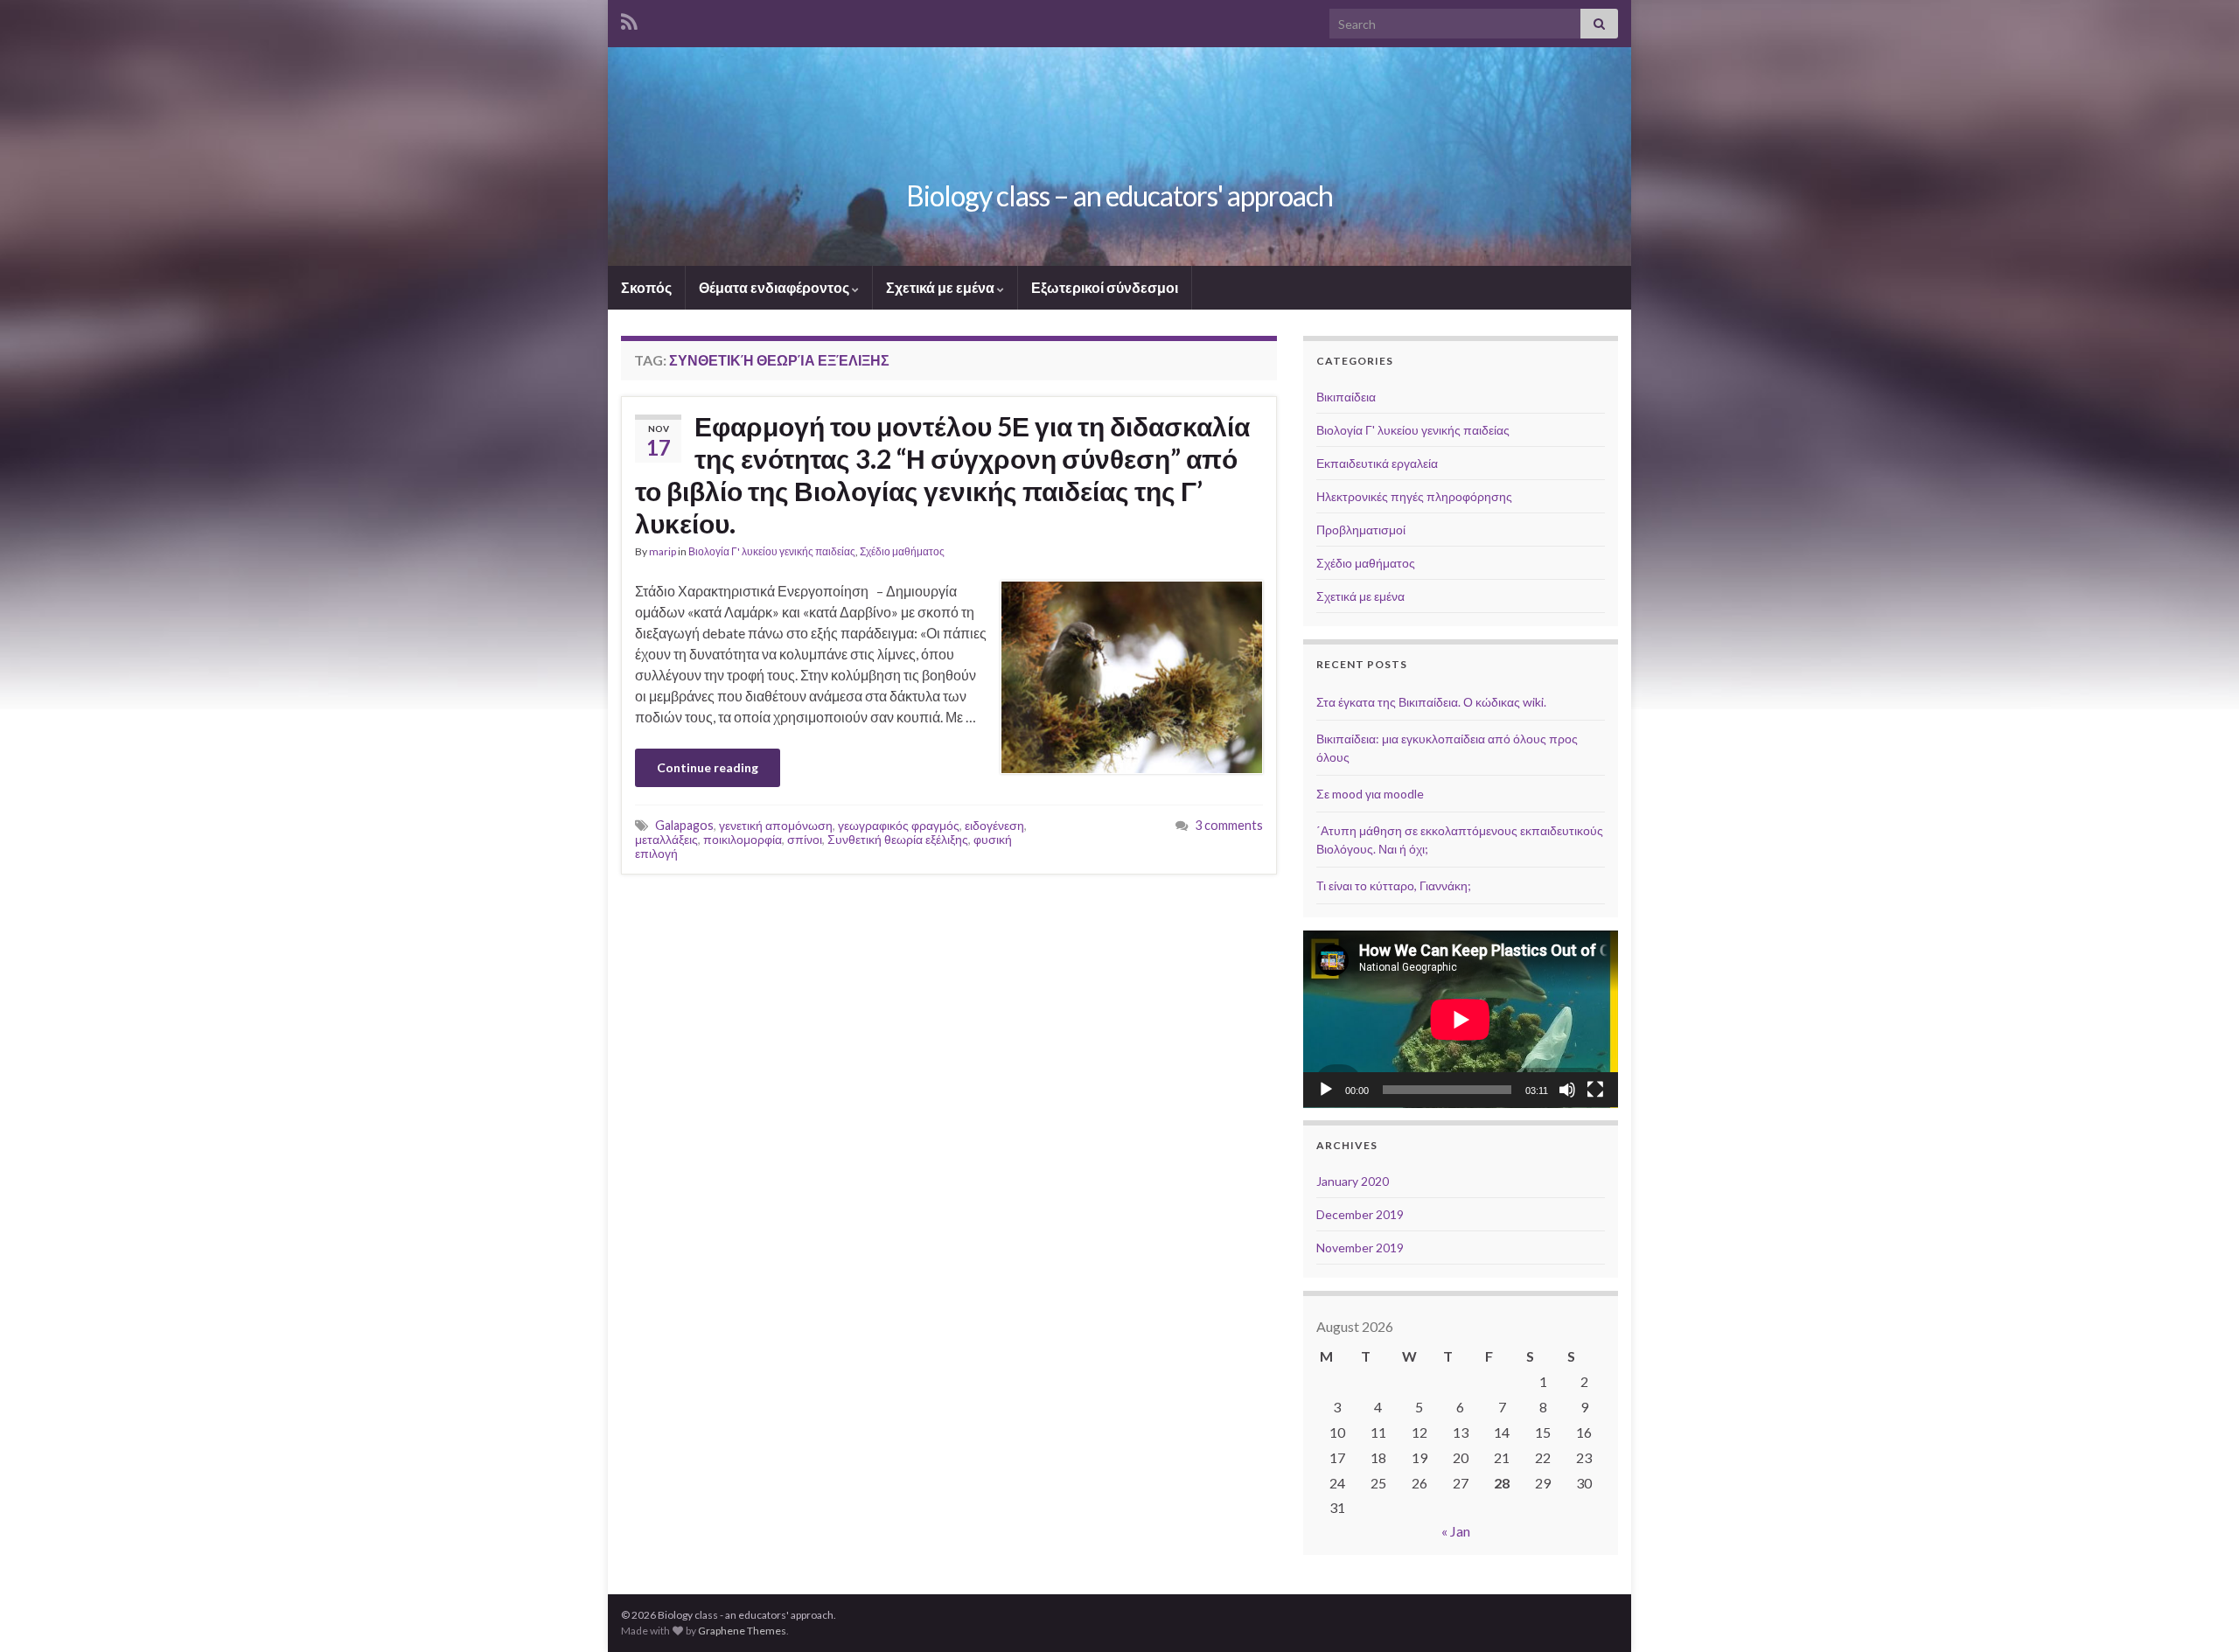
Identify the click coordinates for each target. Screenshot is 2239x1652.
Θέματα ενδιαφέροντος (775, 287)
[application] (1461, 1019)
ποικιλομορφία (743, 839)
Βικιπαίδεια (1346, 397)
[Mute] (1567, 1090)
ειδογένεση (994, 825)
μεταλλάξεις (666, 839)
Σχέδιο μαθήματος (902, 551)
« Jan (1456, 1531)
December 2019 (1360, 1214)
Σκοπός (646, 287)
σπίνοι (805, 839)
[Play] (1326, 1090)
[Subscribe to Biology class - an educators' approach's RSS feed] (629, 19)
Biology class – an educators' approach (1119, 195)
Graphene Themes (742, 1631)
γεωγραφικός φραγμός (899, 825)
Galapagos (684, 825)
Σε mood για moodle (1370, 794)
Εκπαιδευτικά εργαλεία (1377, 463)
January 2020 (1353, 1181)
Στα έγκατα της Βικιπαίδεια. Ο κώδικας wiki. (1431, 702)
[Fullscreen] (1595, 1090)
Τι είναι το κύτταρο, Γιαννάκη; (1394, 885)
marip (663, 551)
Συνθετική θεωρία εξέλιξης (898, 839)
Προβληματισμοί (1361, 530)
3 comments (1229, 825)
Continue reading (708, 767)
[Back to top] (2200, 1613)
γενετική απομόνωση (776, 825)
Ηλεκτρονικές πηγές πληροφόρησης (1414, 496)
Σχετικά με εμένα (942, 287)
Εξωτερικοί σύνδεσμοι (1105, 287)
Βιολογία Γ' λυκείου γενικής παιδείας (772, 551)
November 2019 (1360, 1248)
